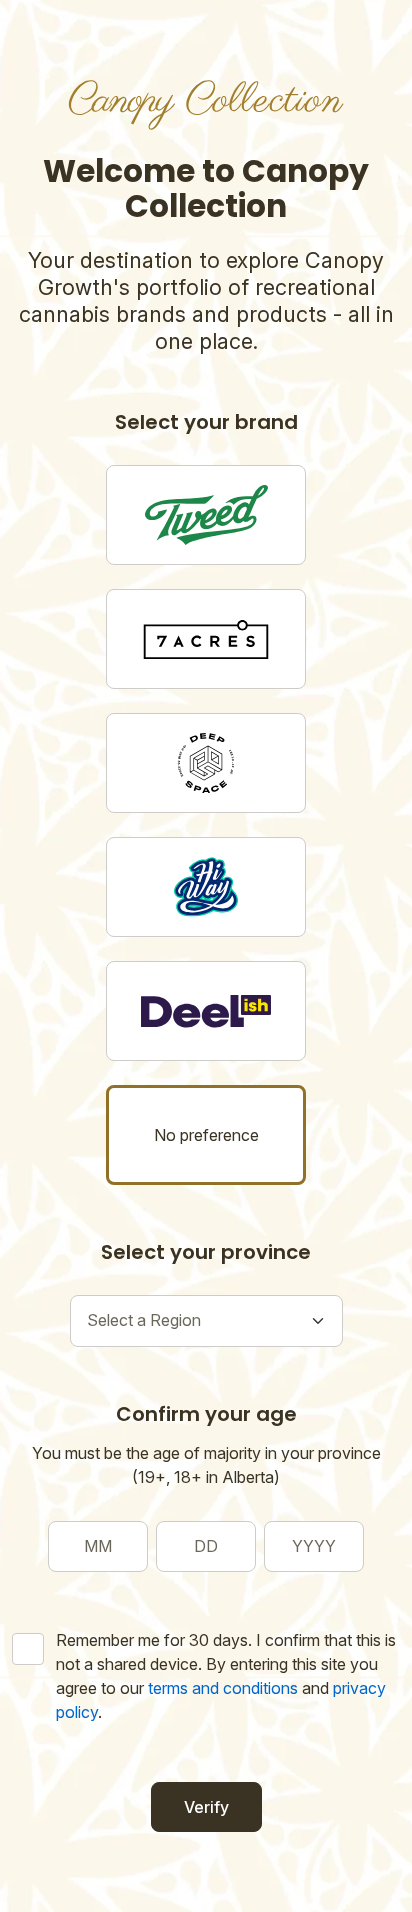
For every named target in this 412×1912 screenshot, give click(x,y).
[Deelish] (206, 1011)
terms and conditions (223, 1688)
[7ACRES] (206, 639)
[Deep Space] (206, 763)
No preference (206, 1135)
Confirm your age (206, 1414)
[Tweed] (206, 515)
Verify (206, 1807)
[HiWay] (206, 887)
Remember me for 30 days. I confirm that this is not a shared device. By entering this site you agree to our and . (226, 1676)
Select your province (206, 1252)
